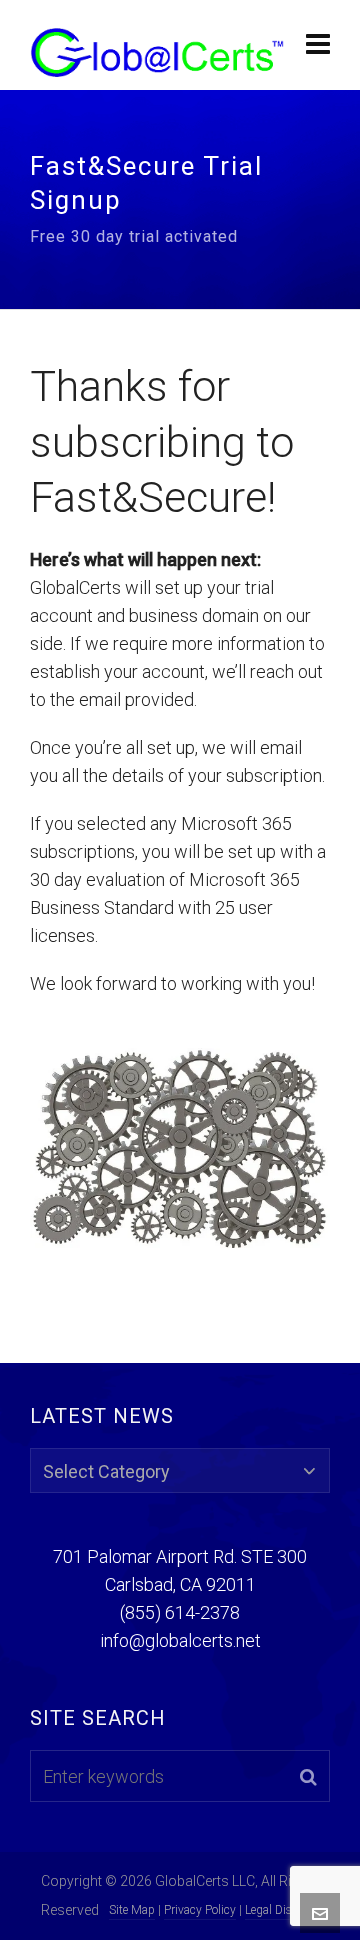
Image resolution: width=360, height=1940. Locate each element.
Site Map (132, 1910)
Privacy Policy (200, 1910)
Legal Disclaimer (287, 1910)
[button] (308, 1776)
